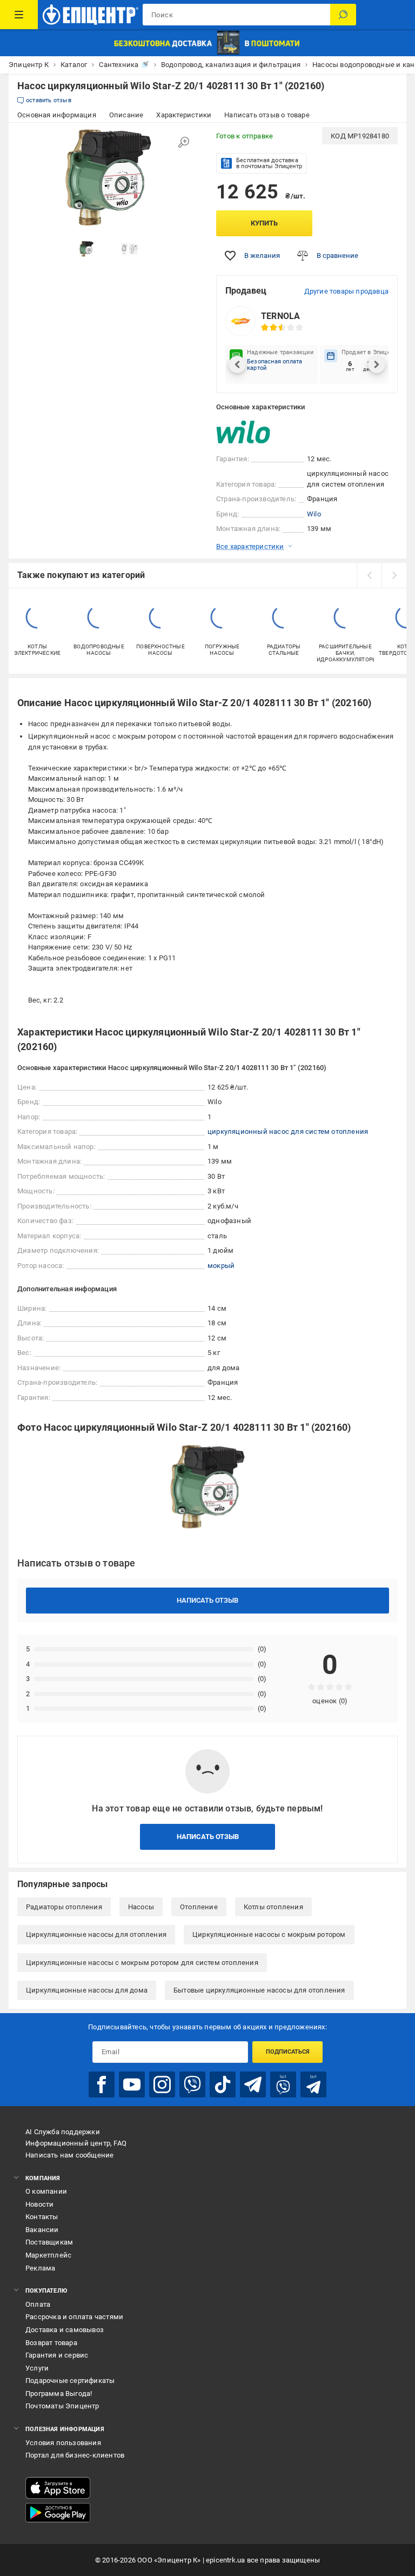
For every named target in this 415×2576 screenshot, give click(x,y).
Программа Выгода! (59, 2394)
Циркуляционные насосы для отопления (96, 1934)
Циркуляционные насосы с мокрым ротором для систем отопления (142, 1963)
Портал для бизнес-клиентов (75, 2455)
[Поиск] (343, 15)
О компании (46, 2191)
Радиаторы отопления (64, 1907)
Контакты (42, 2217)
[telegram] (253, 2084)
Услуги (37, 2368)
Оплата (38, 2304)
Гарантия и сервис (57, 2355)
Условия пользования (63, 2443)
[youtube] (132, 2084)
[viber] (192, 2084)
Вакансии (42, 2230)
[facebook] (102, 2084)
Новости (39, 2204)
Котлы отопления (273, 1907)
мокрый (221, 1266)
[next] (394, 575)
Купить (264, 223)
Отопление (199, 1907)
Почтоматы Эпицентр (62, 2406)
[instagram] (162, 2084)
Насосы (141, 1907)
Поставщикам (49, 2242)
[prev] (369, 575)
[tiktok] (223, 2084)
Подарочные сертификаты (70, 2381)
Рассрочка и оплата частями (74, 2317)
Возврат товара (51, 2343)
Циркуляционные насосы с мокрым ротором (269, 1934)
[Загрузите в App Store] (58, 2488)
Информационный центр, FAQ (76, 2143)
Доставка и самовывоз (65, 2330)
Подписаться (288, 2052)
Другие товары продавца (346, 291)
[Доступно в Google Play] (58, 2513)
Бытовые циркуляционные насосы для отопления (259, 1990)
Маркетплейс (48, 2255)
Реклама (40, 2268)
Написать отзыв (207, 1600)
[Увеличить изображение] (184, 142)
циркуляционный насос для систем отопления (288, 1131)
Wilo (314, 514)
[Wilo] (243, 433)
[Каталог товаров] (19, 15)
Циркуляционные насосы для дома (87, 1990)
